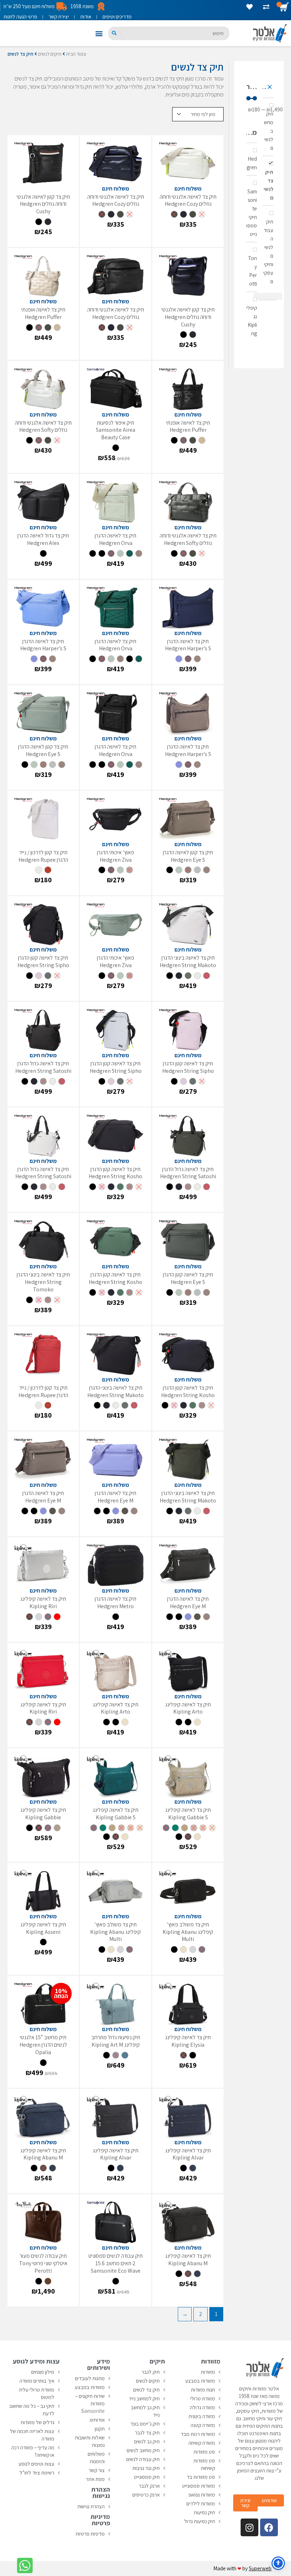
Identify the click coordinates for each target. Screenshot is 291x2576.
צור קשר (97, 2470)
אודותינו (97, 2420)
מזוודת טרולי (203, 2398)
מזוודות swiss (202, 2495)
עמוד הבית (76, 54)
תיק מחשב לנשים (143, 2450)
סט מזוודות (204, 2452)
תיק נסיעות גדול (200, 2521)
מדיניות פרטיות (90, 2534)
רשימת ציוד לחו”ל (37, 2473)
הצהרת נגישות (91, 2506)
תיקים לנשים (50, 54)
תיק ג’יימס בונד (145, 2424)
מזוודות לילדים (201, 2503)
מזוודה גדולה (202, 2407)
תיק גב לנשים (147, 2441)
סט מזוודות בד (201, 2477)
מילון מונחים (43, 2372)
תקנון (100, 2429)
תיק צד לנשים (146, 2390)
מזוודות (208, 2372)
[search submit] (114, 33)
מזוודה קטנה (203, 2425)
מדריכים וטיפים (117, 16)
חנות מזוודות (203, 2390)
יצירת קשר (59, 16)
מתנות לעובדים (90, 2378)
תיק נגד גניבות (146, 2468)
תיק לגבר (151, 2372)
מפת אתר (95, 2479)
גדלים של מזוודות (37, 2422)
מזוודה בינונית (202, 2416)
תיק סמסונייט (147, 2477)
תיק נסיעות (204, 2512)
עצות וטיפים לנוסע (36, 2464)
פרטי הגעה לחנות (20, 16)
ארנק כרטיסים (146, 2495)
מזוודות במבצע (200, 2381)
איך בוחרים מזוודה (37, 2381)
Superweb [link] (260, 2568)
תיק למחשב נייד (144, 2398)
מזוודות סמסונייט (199, 2486)
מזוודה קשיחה (202, 2443)
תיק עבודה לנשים (143, 2459)
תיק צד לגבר (147, 2432)
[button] (99, 33)
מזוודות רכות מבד (198, 2434)
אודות (86, 16)
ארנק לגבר (149, 2486)
